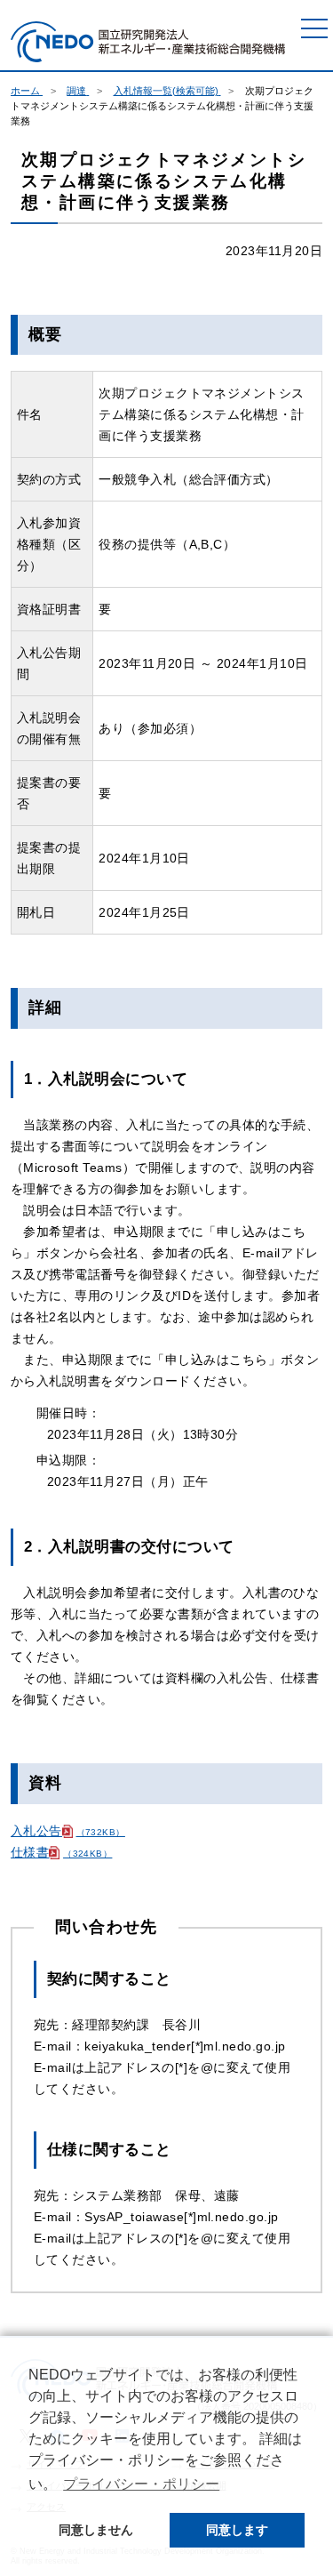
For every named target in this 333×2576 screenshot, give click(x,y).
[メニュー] (314, 28)
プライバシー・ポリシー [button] (141, 2484)
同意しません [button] (96, 2530)
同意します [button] (237, 2530)
